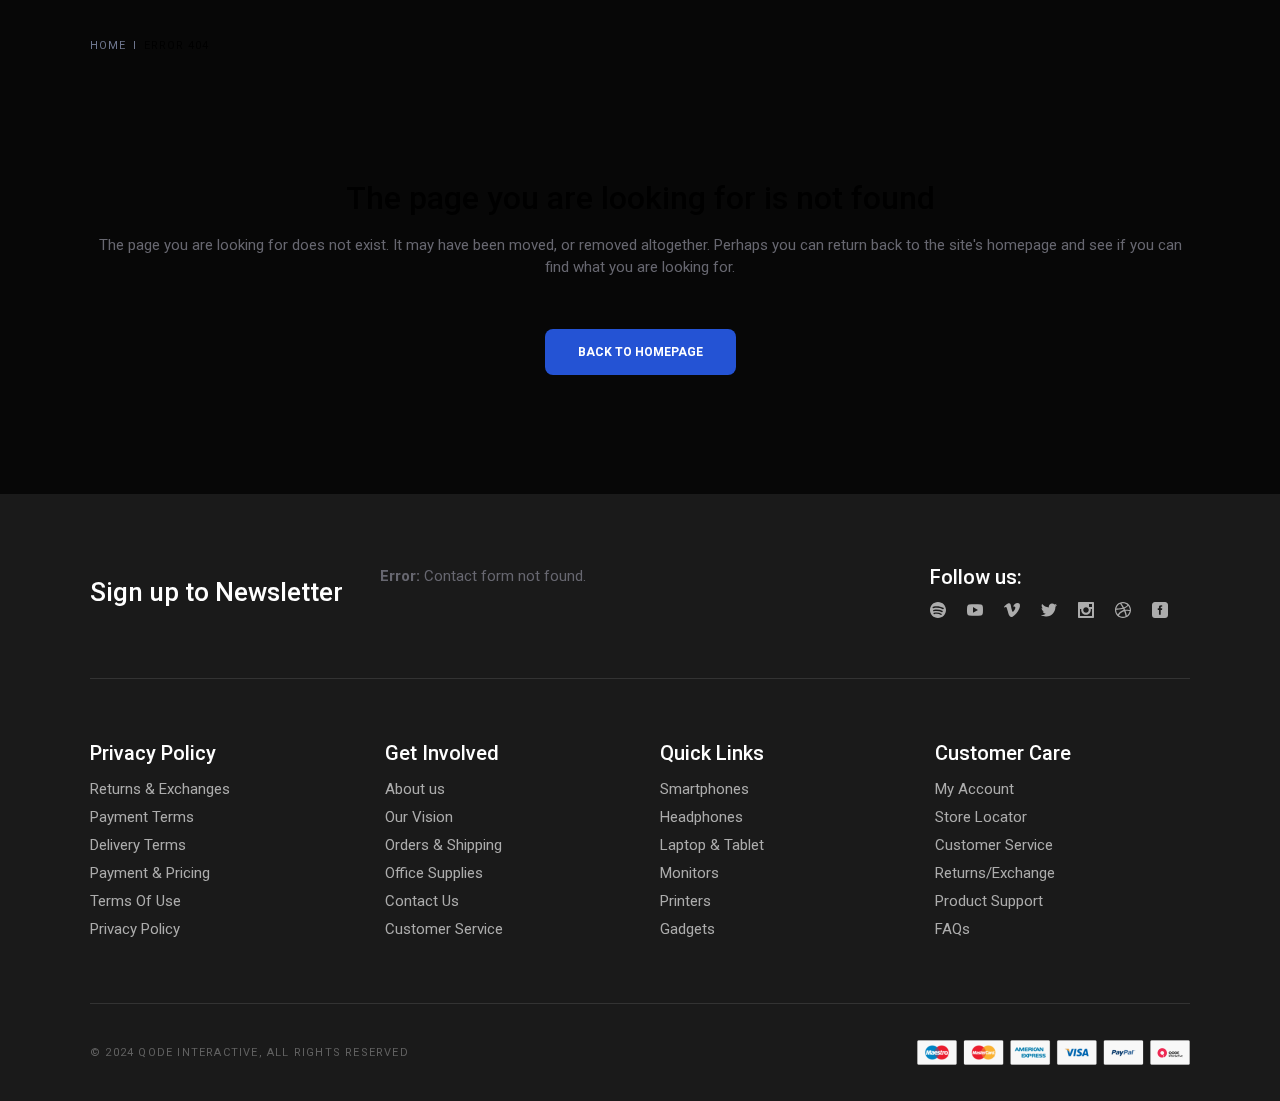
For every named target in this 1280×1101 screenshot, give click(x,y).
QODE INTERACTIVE (198, 1052)
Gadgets (687, 929)
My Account (974, 789)
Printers (685, 901)
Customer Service (444, 929)
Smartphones (704, 789)
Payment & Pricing (150, 873)
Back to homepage (640, 352)
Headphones (701, 817)
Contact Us (422, 901)
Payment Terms (142, 817)
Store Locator (981, 817)
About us (415, 789)
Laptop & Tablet (712, 845)
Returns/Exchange (995, 873)
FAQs (952, 929)
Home (108, 45)
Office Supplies (434, 873)
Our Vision (419, 817)
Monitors (689, 873)
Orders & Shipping (443, 845)
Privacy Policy (135, 929)
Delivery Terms (138, 845)
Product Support (989, 901)
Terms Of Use (135, 901)
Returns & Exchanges (160, 789)
